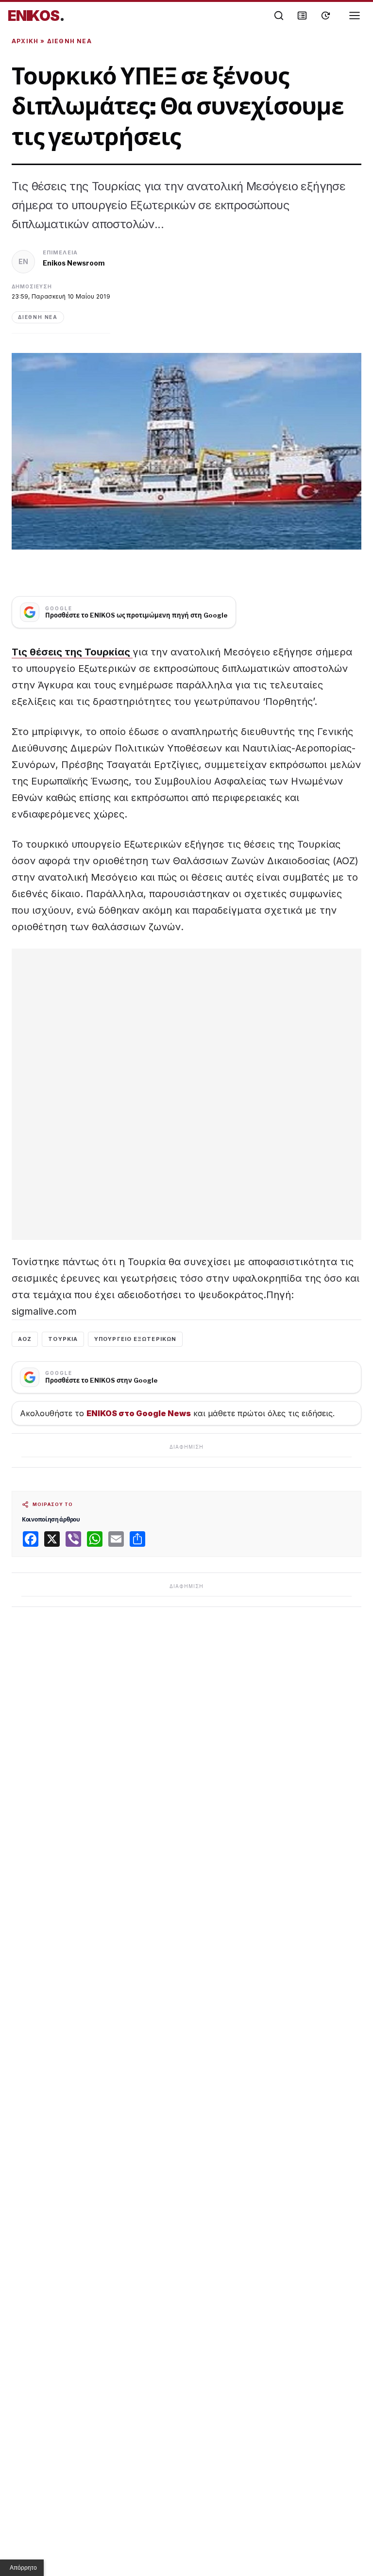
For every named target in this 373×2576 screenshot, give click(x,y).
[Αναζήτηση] (279, 16)
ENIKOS (36, 16)
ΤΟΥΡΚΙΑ (63, 1339)
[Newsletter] (302, 16)
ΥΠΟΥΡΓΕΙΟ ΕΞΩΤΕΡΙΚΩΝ (135, 1339)
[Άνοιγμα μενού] (355, 16)
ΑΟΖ (25, 1339)
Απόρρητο (23, 2568)
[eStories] (325, 16)
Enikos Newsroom (74, 263)
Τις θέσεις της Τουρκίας (72, 652)
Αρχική (25, 41)
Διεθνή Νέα (69, 41)
